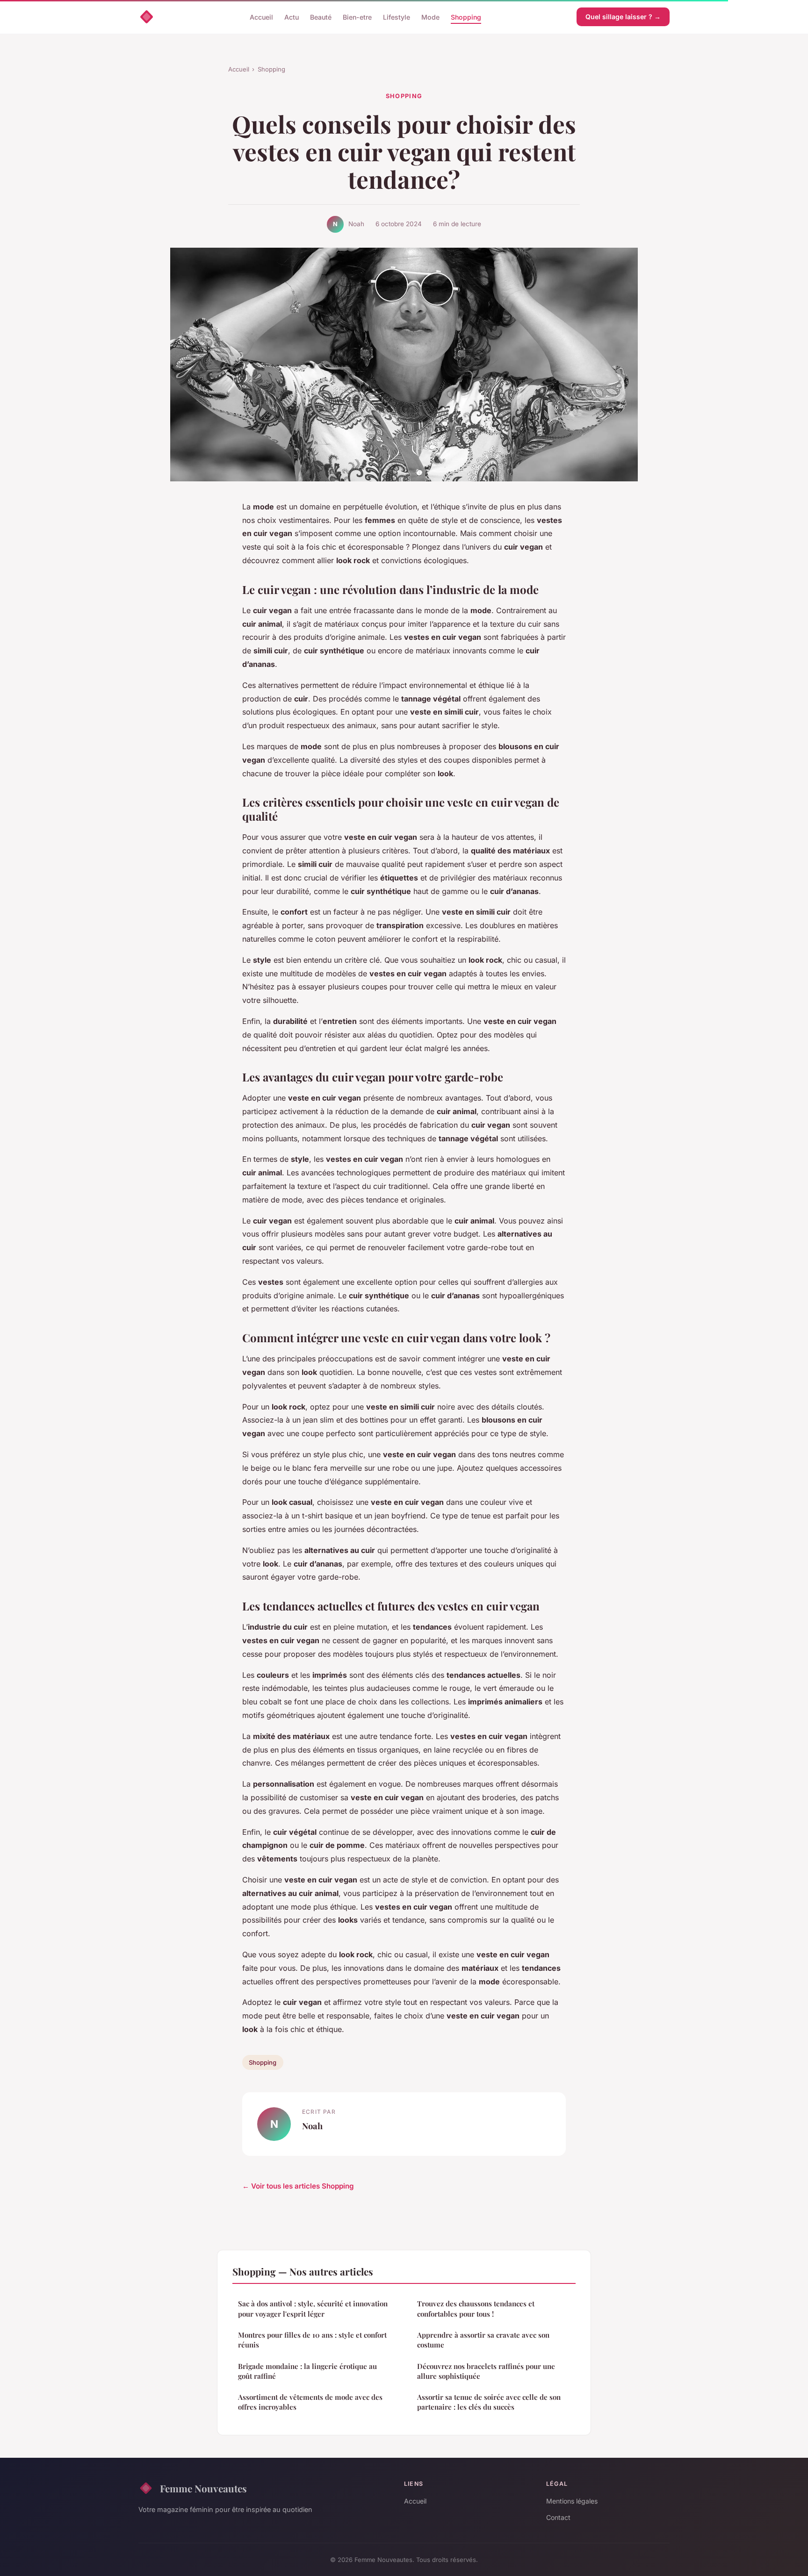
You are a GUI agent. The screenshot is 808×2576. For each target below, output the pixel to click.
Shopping (466, 17)
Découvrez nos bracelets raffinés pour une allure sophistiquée (486, 2371)
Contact (558, 2517)
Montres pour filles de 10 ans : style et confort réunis (312, 2340)
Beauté (321, 17)
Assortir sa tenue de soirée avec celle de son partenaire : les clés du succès (489, 2402)
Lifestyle (397, 17)
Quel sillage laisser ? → (623, 17)
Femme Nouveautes (203, 2488)
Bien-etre (357, 17)
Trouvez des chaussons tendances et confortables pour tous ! (476, 2308)
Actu (292, 17)
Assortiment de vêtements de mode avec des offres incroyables (310, 2402)
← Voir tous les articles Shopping (298, 2186)
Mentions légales (572, 2501)
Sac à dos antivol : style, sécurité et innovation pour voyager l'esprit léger (313, 2308)
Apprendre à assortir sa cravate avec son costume (483, 2340)
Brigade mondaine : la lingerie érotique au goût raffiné (307, 2371)
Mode (430, 17)
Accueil (261, 17)
